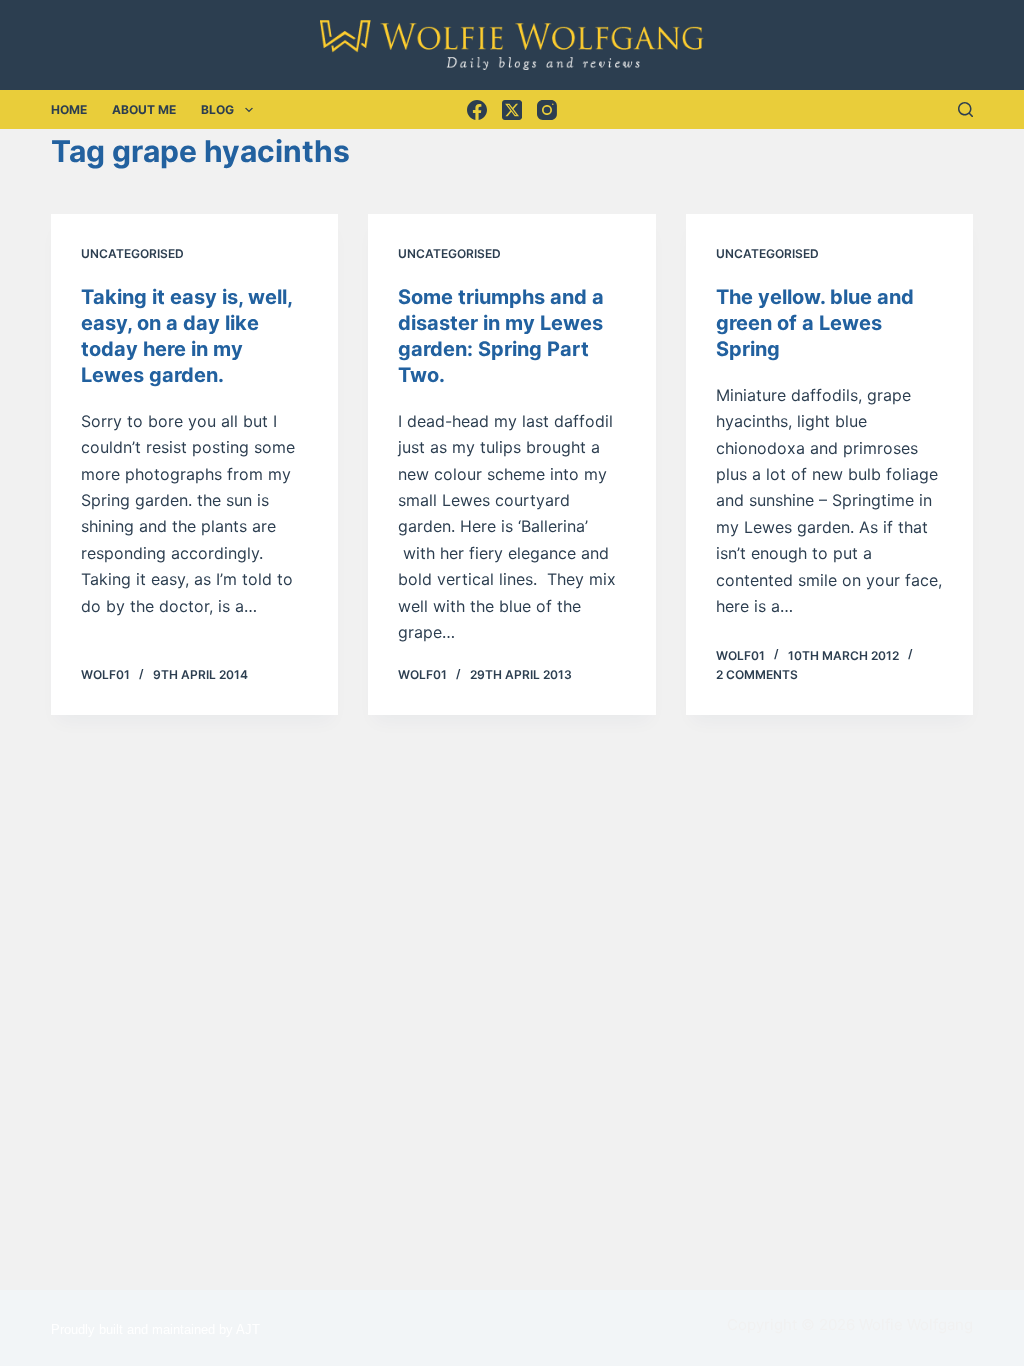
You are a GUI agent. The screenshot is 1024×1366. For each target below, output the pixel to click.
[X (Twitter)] (512, 110)
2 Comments (757, 674)
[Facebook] (477, 110)
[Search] (965, 109)
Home (69, 109)
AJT (248, 1329)
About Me (144, 109)
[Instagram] (547, 110)
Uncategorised (132, 253)
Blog (217, 109)
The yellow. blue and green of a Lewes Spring (815, 323)
